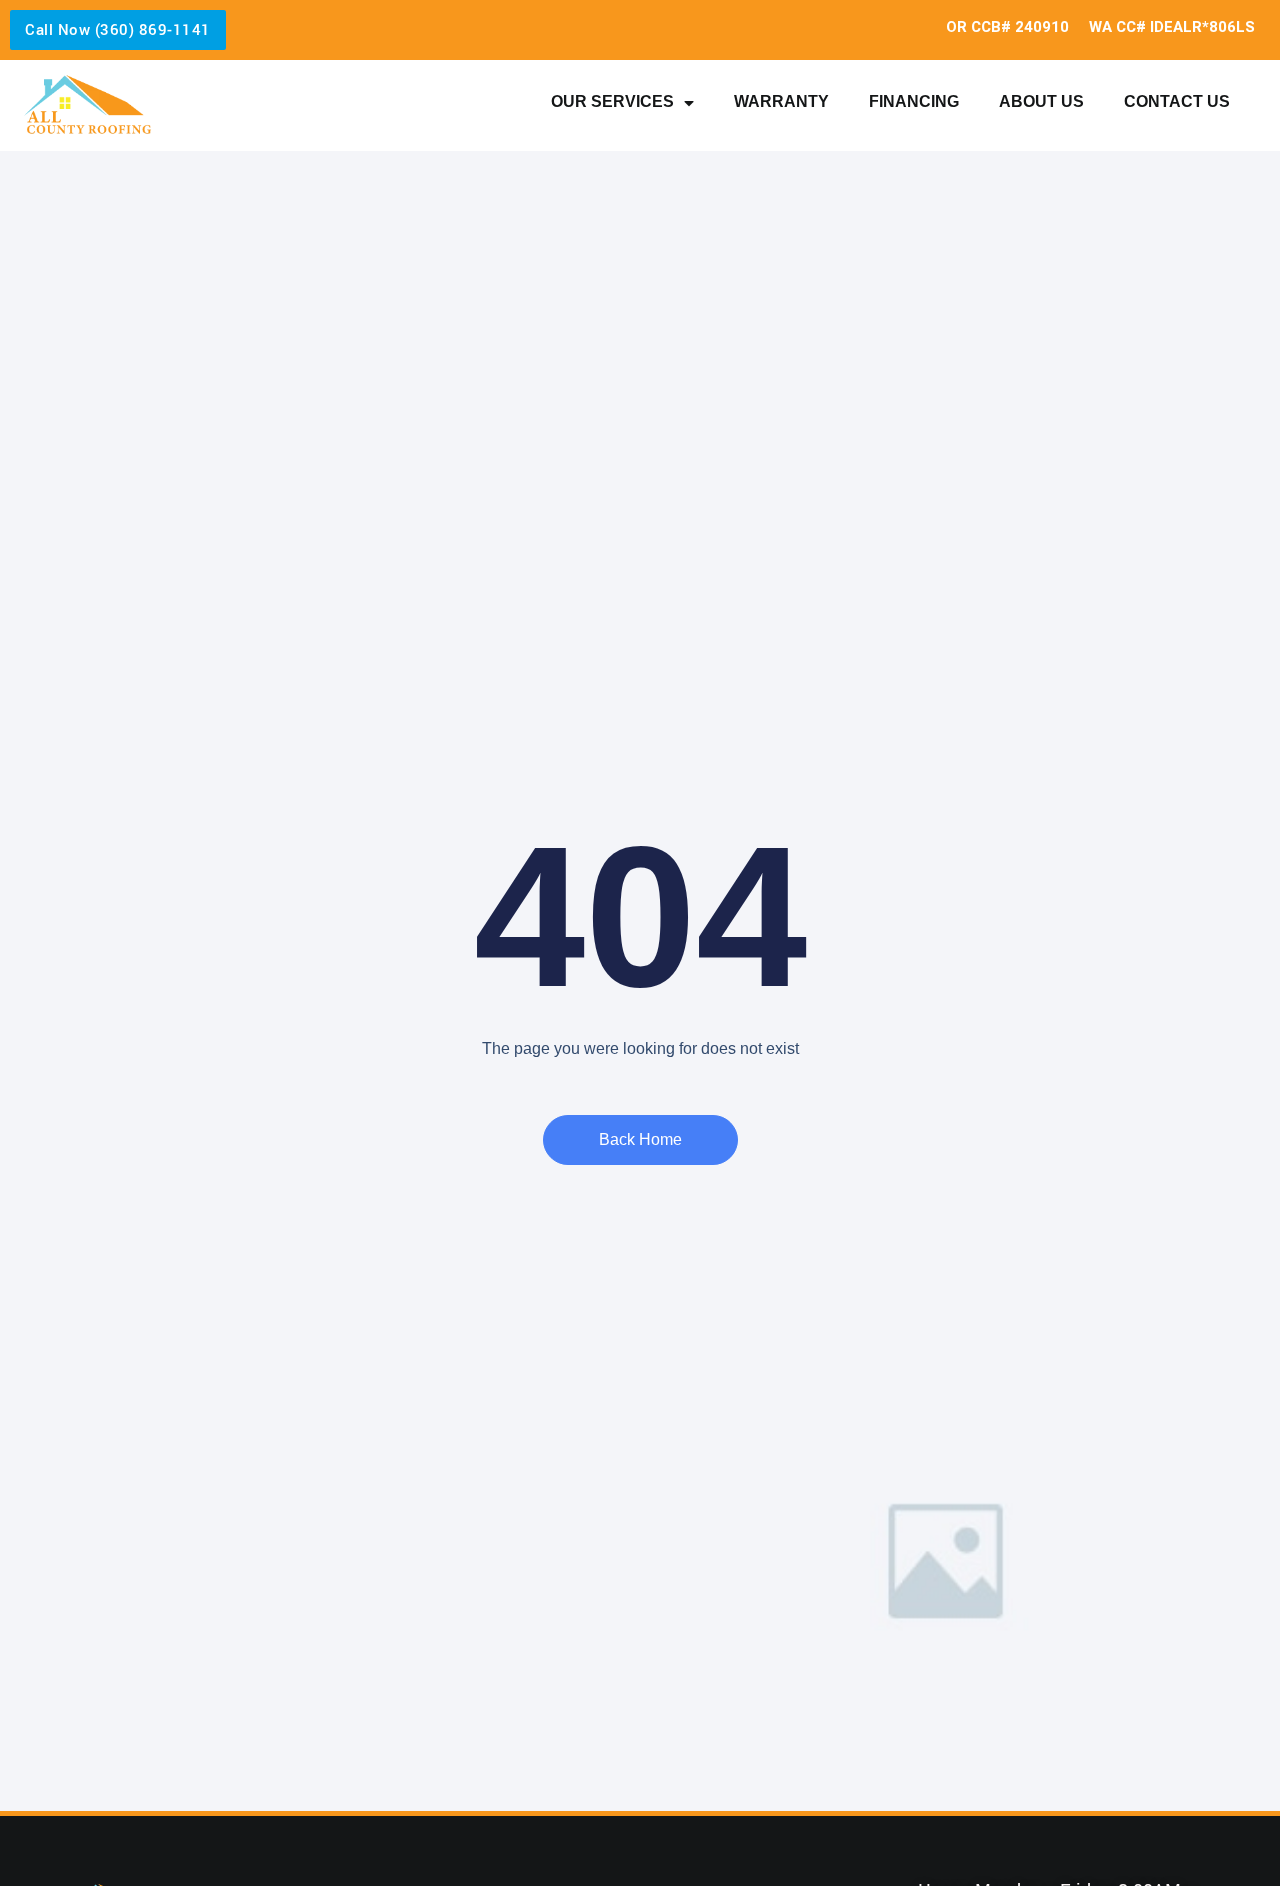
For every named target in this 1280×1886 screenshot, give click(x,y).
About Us (1041, 101)
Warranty (781, 101)
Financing (914, 101)
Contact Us (1177, 101)
